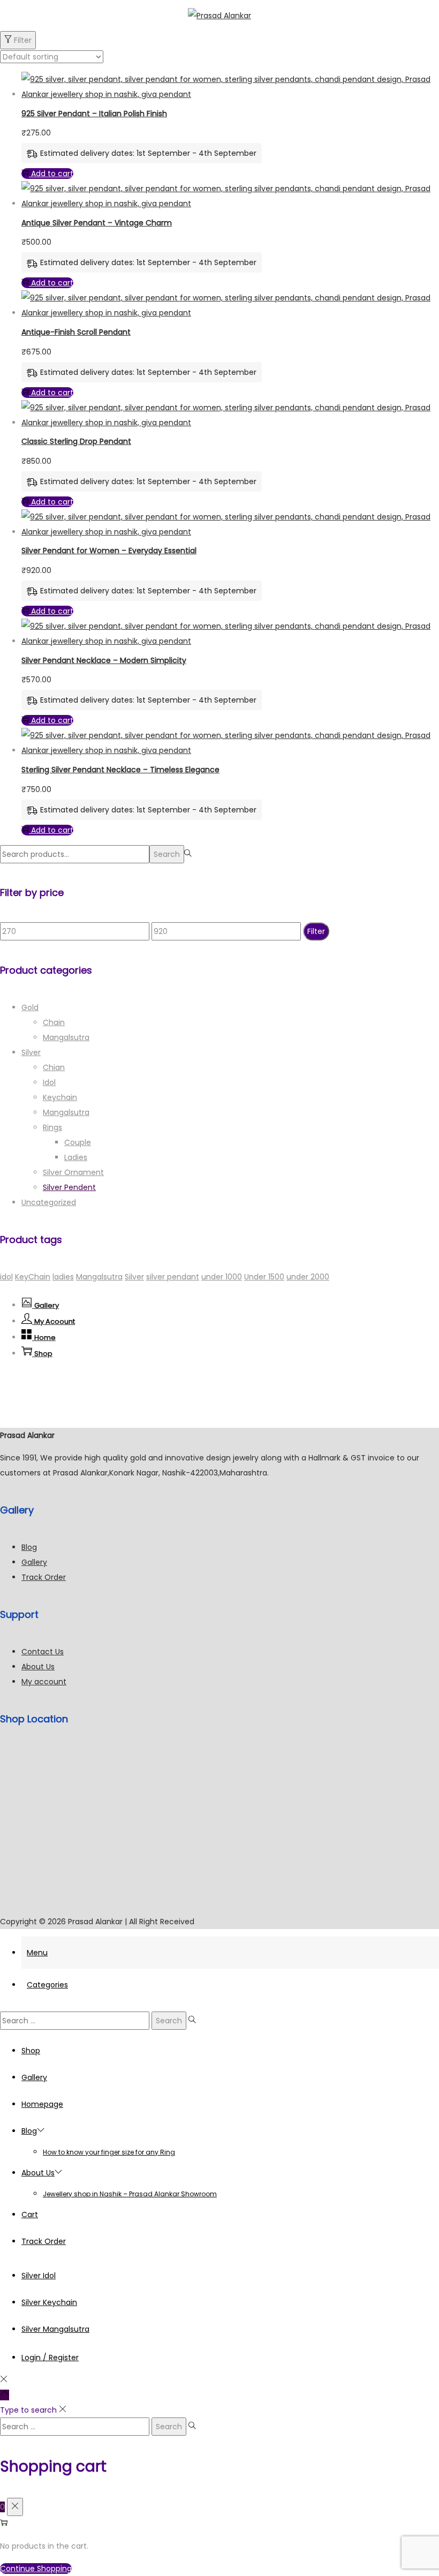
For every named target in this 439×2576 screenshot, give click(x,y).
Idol (49, 1082)
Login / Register (50, 2357)
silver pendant (173, 1277)
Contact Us (43, 1652)
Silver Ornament (73, 1172)
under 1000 (222, 1277)
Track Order (44, 1577)
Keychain (60, 1097)
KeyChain (33, 1277)
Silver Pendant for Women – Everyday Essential (109, 551)
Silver (31, 1052)
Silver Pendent (69, 1187)
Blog (29, 1547)
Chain (54, 1022)
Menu (37, 1953)
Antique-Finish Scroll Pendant (76, 332)
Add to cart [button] (52, 174)
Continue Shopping (36, 2569)
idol (6, 1277)
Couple (78, 1142)
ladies (63, 1277)
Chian (54, 1067)
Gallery (34, 1562)
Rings (52, 1127)
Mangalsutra (66, 1037)
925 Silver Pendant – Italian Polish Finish (94, 114)
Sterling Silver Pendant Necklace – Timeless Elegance (120, 770)
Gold (30, 1007)
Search (167, 854)
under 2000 (308, 1277)
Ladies (76, 1157)
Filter (23, 40)
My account (44, 1682)
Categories (47, 1985)
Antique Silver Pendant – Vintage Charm (97, 223)
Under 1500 (264, 1277)
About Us (38, 1667)
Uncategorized (49, 1202)
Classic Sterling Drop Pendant (76, 441)
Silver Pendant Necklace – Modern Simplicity (104, 660)
